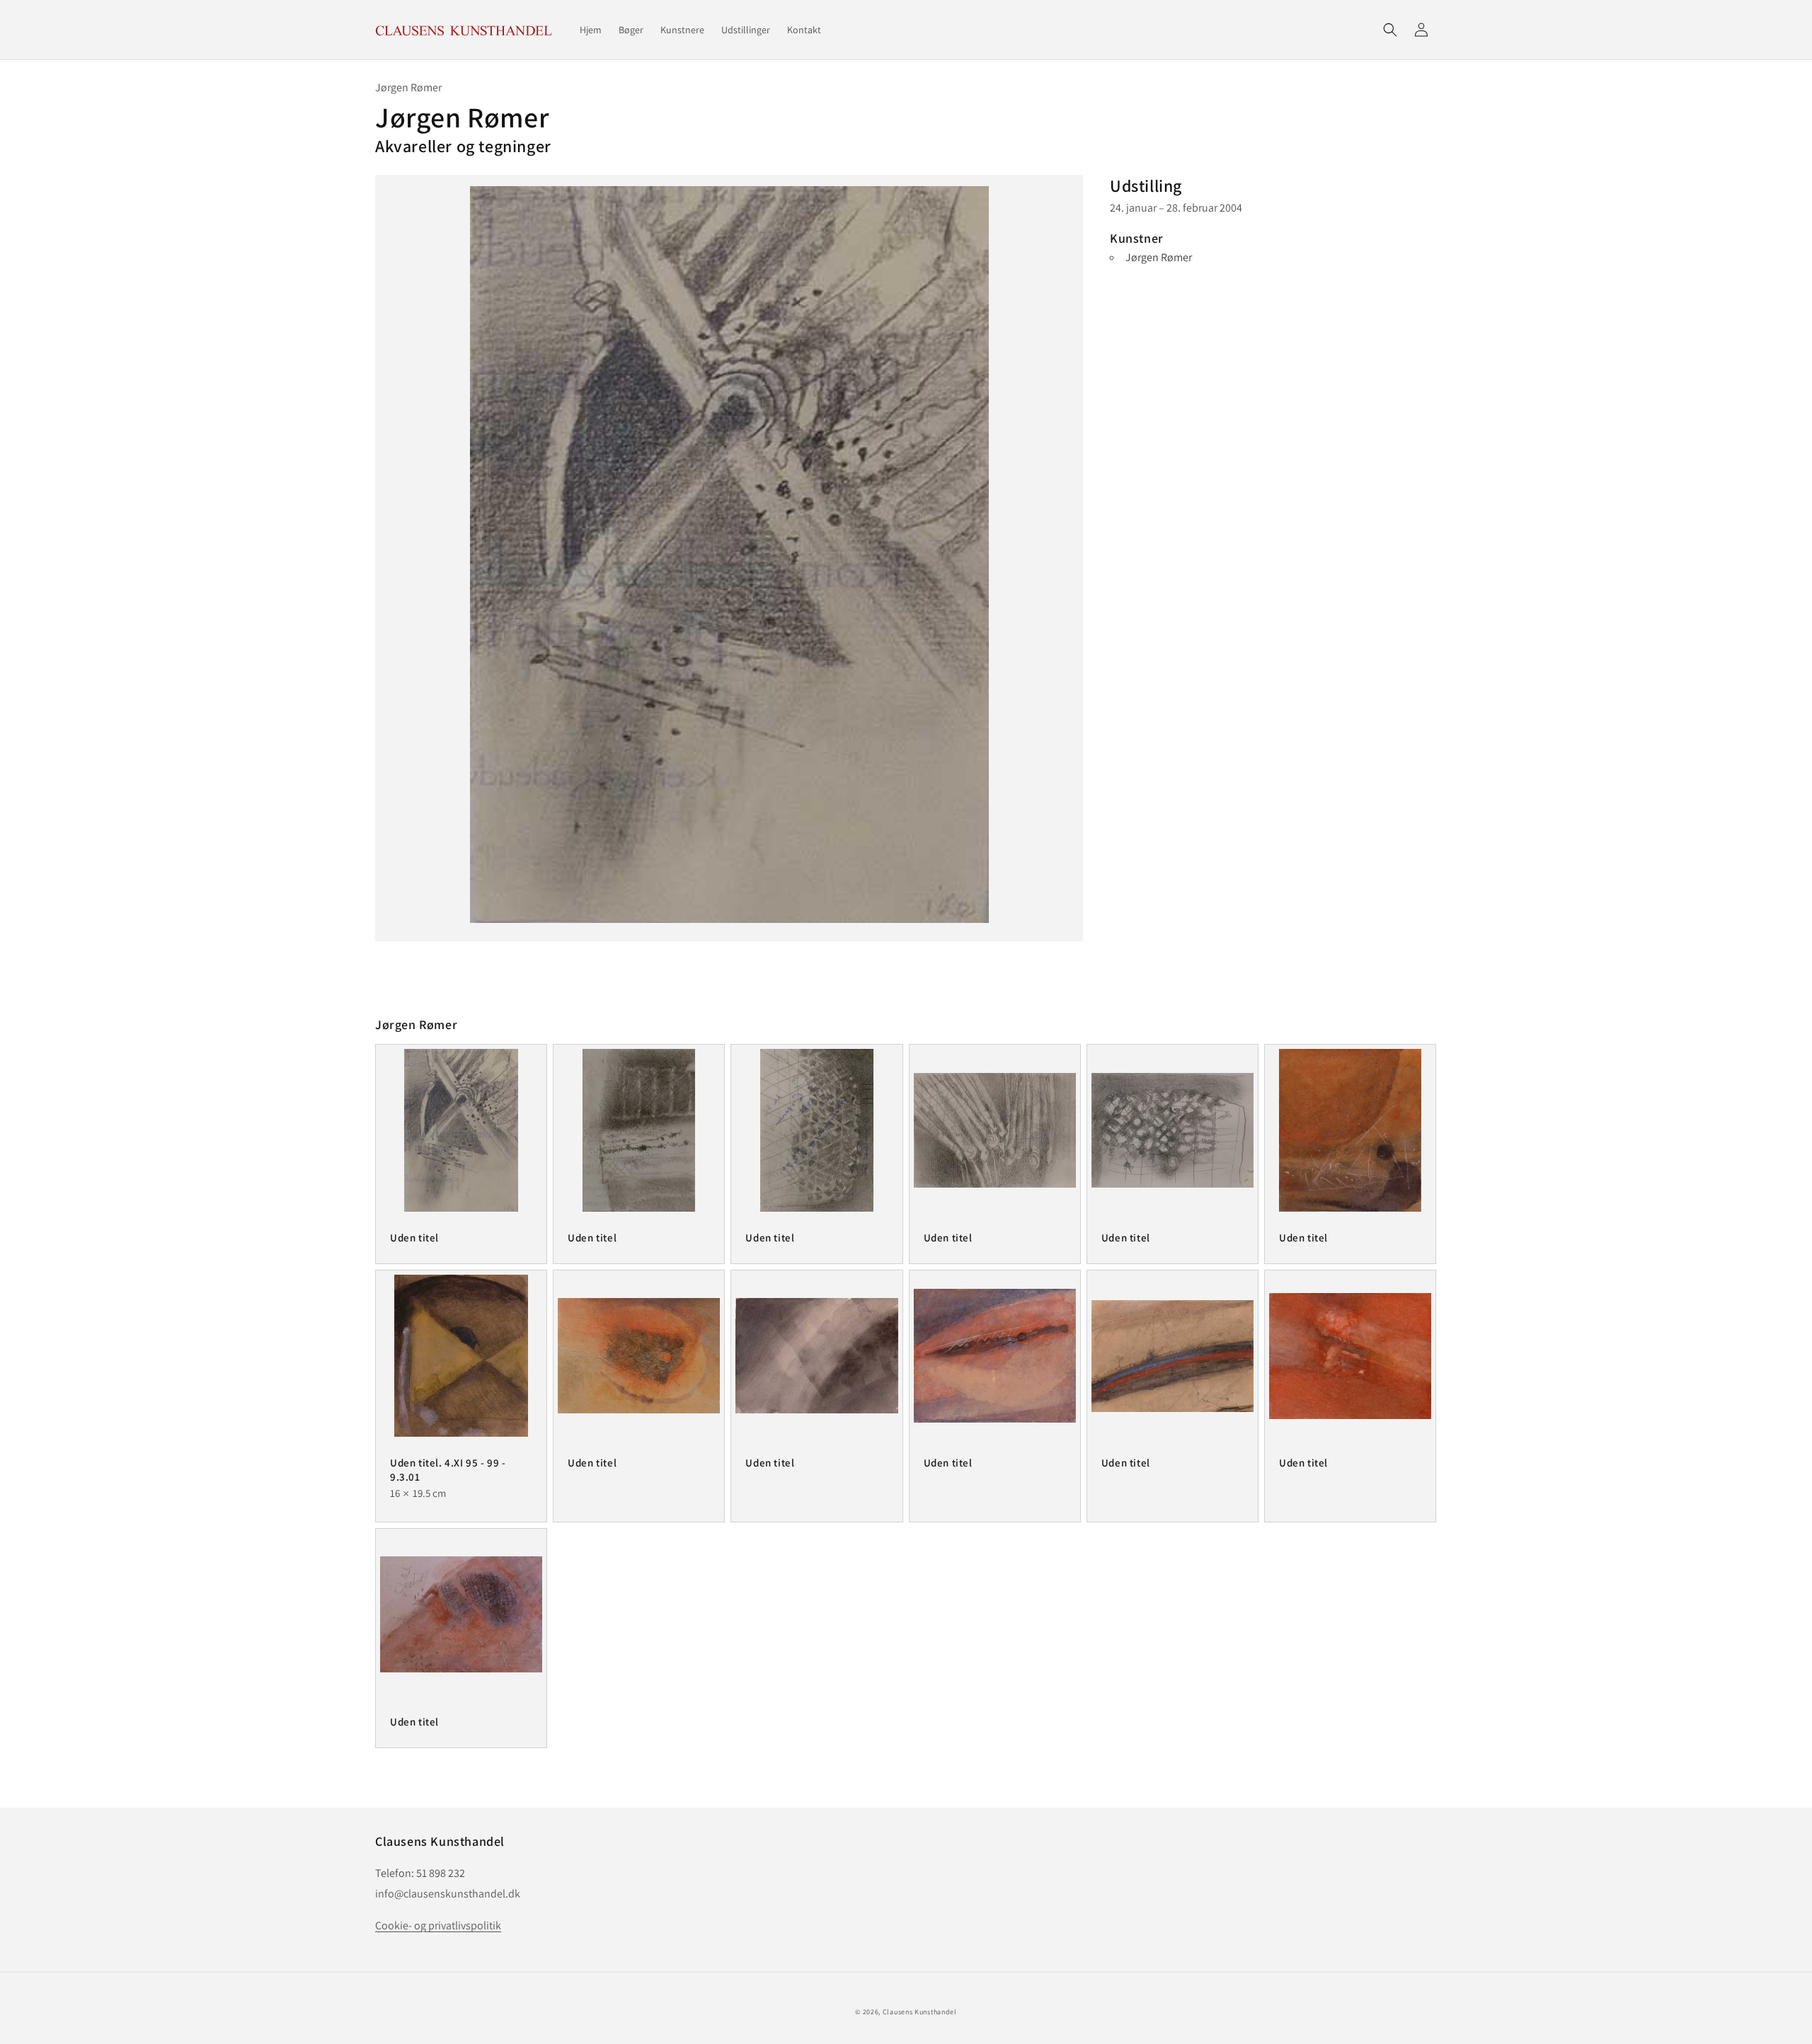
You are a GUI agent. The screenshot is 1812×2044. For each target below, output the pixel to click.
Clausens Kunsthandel (920, 2012)
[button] (1390, 30)
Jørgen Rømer (1159, 257)
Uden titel (414, 1238)
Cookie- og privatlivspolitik (438, 1925)
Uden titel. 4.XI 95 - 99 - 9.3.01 (448, 1470)
